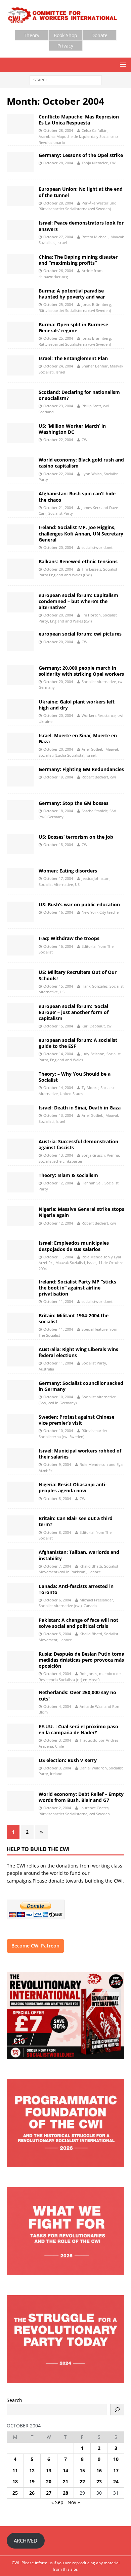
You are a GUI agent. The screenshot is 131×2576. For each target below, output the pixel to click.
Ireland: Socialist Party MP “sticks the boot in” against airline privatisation (77, 1288)
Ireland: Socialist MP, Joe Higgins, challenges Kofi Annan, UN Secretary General (81, 533)
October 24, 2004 (58, 366)
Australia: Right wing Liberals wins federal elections (78, 1352)
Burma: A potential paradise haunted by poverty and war (72, 294)
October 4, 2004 (57, 1674)
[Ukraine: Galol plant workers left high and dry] (20, 709)
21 (65, 2481)
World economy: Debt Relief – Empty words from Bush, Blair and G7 (81, 1797)
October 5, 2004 (57, 1634)
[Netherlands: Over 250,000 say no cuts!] (20, 1699)
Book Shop (65, 35)
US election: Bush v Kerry (68, 1760)
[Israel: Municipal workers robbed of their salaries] (20, 1458)
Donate (99, 35)
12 (32, 2470)
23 (99, 2481)
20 (49, 2481)
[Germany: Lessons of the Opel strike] (20, 162)
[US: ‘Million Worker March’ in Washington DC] (20, 433)
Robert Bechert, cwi (99, 777)
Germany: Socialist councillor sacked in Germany (81, 1386)
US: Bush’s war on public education (79, 904)
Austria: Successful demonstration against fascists (78, 1144)
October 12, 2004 (58, 1183)
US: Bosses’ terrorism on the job (76, 837)
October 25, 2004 (58, 304)
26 (32, 2493)
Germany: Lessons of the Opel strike (81, 155)
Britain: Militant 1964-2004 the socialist (74, 1318)
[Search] (117, 2410)
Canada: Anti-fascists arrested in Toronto (76, 1589)
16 (99, 2470)
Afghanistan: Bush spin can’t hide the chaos (77, 496)
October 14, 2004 (58, 1054)
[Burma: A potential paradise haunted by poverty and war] (20, 298)
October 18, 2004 (58, 811)
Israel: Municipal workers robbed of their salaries (80, 1454)
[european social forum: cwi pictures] (20, 641)
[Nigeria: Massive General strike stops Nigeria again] (20, 1216)
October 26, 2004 (58, 271)
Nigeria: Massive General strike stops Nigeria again (81, 1212)
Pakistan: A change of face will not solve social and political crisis (78, 1623)
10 (116, 2459)
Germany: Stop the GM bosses (74, 803)
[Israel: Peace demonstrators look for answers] (20, 230)
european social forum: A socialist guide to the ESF (78, 1043)
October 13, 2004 (58, 1115)
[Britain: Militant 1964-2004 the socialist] (20, 1323)
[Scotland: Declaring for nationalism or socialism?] (20, 399)
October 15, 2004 (58, 986)
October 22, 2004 (58, 440)
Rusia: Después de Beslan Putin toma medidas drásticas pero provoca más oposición (81, 1660)
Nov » (74, 2502)
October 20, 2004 (58, 547)
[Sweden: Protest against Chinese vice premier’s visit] (20, 1424)
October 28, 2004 (58, 130)
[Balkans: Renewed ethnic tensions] (20, 569)
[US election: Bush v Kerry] (20, 1767)
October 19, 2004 (58, 777)
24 (116, 2481)
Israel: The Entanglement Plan (73, 358)
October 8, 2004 (57, 1499)
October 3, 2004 (57, 1740)
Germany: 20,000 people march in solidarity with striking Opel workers (81, 671)
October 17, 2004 (58, 878)
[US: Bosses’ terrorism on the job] (20, 844)
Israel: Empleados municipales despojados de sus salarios (74, 1246)
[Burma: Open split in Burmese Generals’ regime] (20, 332)
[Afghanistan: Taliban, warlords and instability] (20, 1559)
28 (65, 2493)
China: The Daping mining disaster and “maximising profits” (78, 260)
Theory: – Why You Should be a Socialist (75, 1077)
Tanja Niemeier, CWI (99, 163)
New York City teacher (101, 912)
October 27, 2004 (58, 237)
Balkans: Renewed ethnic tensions (78, 561)
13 (49, 2470)
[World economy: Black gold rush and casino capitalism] (20, 467)
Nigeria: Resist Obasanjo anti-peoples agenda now (73, 1487)
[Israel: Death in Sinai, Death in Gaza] (20, 1115)
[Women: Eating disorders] (20, 878)
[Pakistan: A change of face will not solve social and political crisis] (20, 1627)
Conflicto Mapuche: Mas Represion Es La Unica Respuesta (79, 120)
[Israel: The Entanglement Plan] (20, 365)
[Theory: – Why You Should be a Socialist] (20, 1081)
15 (82, 2470)
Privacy (65, 46)
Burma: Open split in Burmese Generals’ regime (73, 327)
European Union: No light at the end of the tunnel (81, 192)
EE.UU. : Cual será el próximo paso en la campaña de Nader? (78, 1729)
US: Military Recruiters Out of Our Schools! (78, 975)
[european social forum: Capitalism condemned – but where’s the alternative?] (20, 602)
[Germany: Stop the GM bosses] (20, 810)
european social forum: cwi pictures (80, 634)
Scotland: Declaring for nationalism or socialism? (79, 395)
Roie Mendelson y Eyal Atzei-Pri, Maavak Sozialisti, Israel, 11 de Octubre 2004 (81, 1263)
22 (82, 2481)
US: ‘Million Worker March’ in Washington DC (72, 429)
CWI (85, 440)
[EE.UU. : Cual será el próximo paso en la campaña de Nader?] (20, 1734)
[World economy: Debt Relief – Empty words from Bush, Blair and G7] (20, 1801)
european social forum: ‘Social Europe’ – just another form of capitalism (74, 1012)
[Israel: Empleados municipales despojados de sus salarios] (20, 1250)
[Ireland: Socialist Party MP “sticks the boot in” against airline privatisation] (20, 1289)
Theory (32, 35)
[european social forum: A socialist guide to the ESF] (20, 1047)
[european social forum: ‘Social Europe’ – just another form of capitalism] (20, 1013)
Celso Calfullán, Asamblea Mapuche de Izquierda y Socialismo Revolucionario (78, 136)
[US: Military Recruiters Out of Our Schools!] (20, 979)
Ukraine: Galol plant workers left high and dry (77, 705)
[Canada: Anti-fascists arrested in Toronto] (20, 1593)
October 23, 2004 (58, 406)
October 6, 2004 (57, 1600)
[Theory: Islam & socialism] (20, 1182)
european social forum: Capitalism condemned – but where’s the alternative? (78, 601)
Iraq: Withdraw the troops (69, 938)
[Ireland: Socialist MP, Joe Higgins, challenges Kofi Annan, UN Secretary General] (20, 534)
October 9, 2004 (57, 1464)
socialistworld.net (97, 547)
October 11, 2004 (58, 1257)
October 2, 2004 (57, 1808)
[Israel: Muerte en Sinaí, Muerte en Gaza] (20, 743)
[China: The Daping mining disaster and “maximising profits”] (20, 264)
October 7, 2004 (57, 1566)
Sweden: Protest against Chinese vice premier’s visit (76, 1420)
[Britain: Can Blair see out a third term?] (20, 1525)
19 (32, 2481)
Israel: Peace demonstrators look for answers (81, 226)
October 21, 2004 (58, 508)
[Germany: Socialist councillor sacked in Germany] (20, 1390)
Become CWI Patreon (35, 1946)
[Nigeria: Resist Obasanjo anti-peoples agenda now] (20, 1492)
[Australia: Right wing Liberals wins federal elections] (20, 1356)
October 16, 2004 (58, 912)
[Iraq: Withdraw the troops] (20, 945)
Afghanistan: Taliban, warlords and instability (79, 1555)
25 (15, 2493)
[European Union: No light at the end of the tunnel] (20, 196)
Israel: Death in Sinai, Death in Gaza (80, 1108)
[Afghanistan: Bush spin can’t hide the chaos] (20, 501)
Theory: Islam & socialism (68, 1175)
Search (14, 2400)
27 (49, 2493)
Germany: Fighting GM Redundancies (81, 769)
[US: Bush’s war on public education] (20, 912)
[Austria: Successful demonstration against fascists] (20, 1149)
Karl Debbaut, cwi (97, 1026)
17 (116, 2470)
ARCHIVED (26, 2541)
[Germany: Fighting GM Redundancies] (20, 776)
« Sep (57, 2502)
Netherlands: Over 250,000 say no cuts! (77, 1695)
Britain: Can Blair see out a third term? (76, 1521)
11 (15, 2470)
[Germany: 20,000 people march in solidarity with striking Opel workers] (20, 675)
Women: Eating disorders (68, 871)
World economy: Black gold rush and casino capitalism (81, 463)
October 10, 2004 (58, 1397)
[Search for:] (66, 79)
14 (65, 2470)
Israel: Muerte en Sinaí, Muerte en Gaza (78, 738)
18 (15, 2481)
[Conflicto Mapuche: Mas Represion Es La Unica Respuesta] (20, 124)
